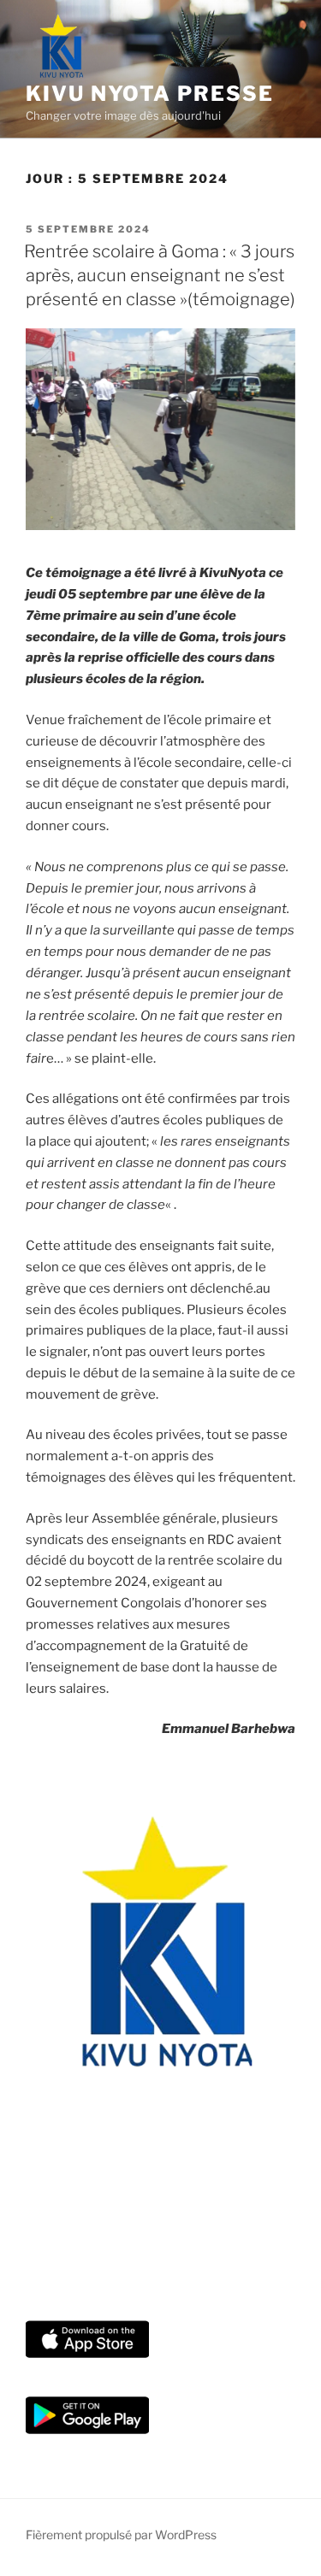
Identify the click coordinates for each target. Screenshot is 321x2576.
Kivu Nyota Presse (150, 94)
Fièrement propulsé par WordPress (121, 2535)
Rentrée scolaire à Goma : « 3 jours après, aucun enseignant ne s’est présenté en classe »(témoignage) (160, 275)
